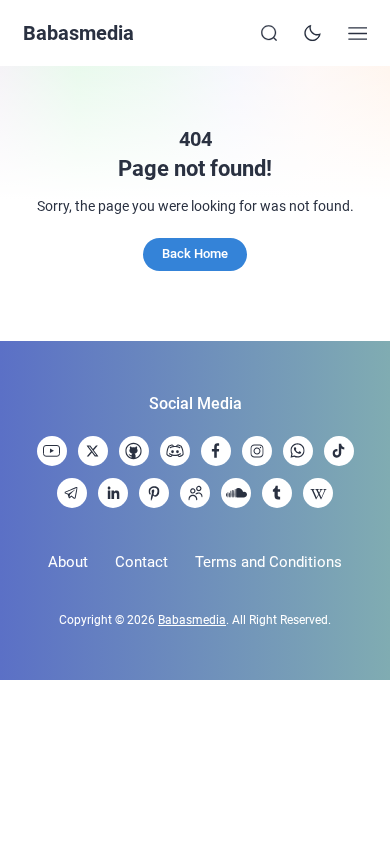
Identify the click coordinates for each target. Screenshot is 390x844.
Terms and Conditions (268, 562)
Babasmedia (78, 33)
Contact (141, 562)
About (68, 562)
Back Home (195, 253)
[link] (52, 451)
